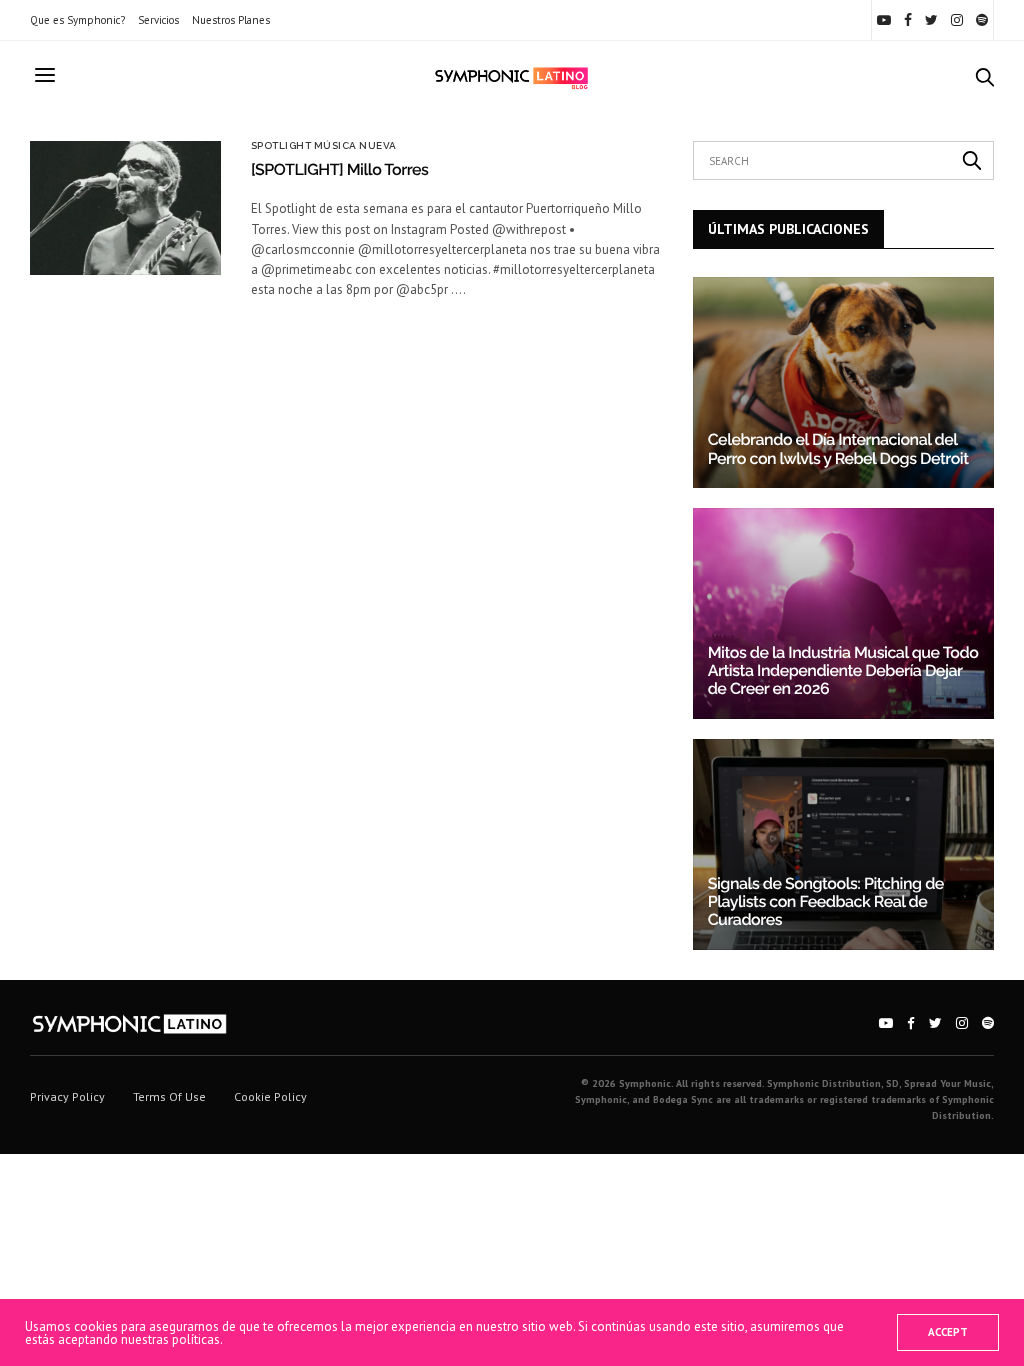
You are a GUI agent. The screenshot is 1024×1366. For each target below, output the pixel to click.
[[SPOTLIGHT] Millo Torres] (125, 208)
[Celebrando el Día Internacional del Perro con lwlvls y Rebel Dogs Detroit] (843, 382)
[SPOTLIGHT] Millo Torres (340, 169)
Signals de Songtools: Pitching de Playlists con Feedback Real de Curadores (826, 902)
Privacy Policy (67, 1096)
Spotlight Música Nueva (324, 146)
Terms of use (169, 1096)
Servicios (158, 20)
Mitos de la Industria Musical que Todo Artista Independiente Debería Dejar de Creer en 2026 (843, 671)
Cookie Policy (270, 1096)
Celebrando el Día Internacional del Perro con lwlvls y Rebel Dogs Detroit (838, 448)
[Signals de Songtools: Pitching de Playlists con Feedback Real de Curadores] (843, 844)
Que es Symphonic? (77, 20)
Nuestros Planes (231, 20)
